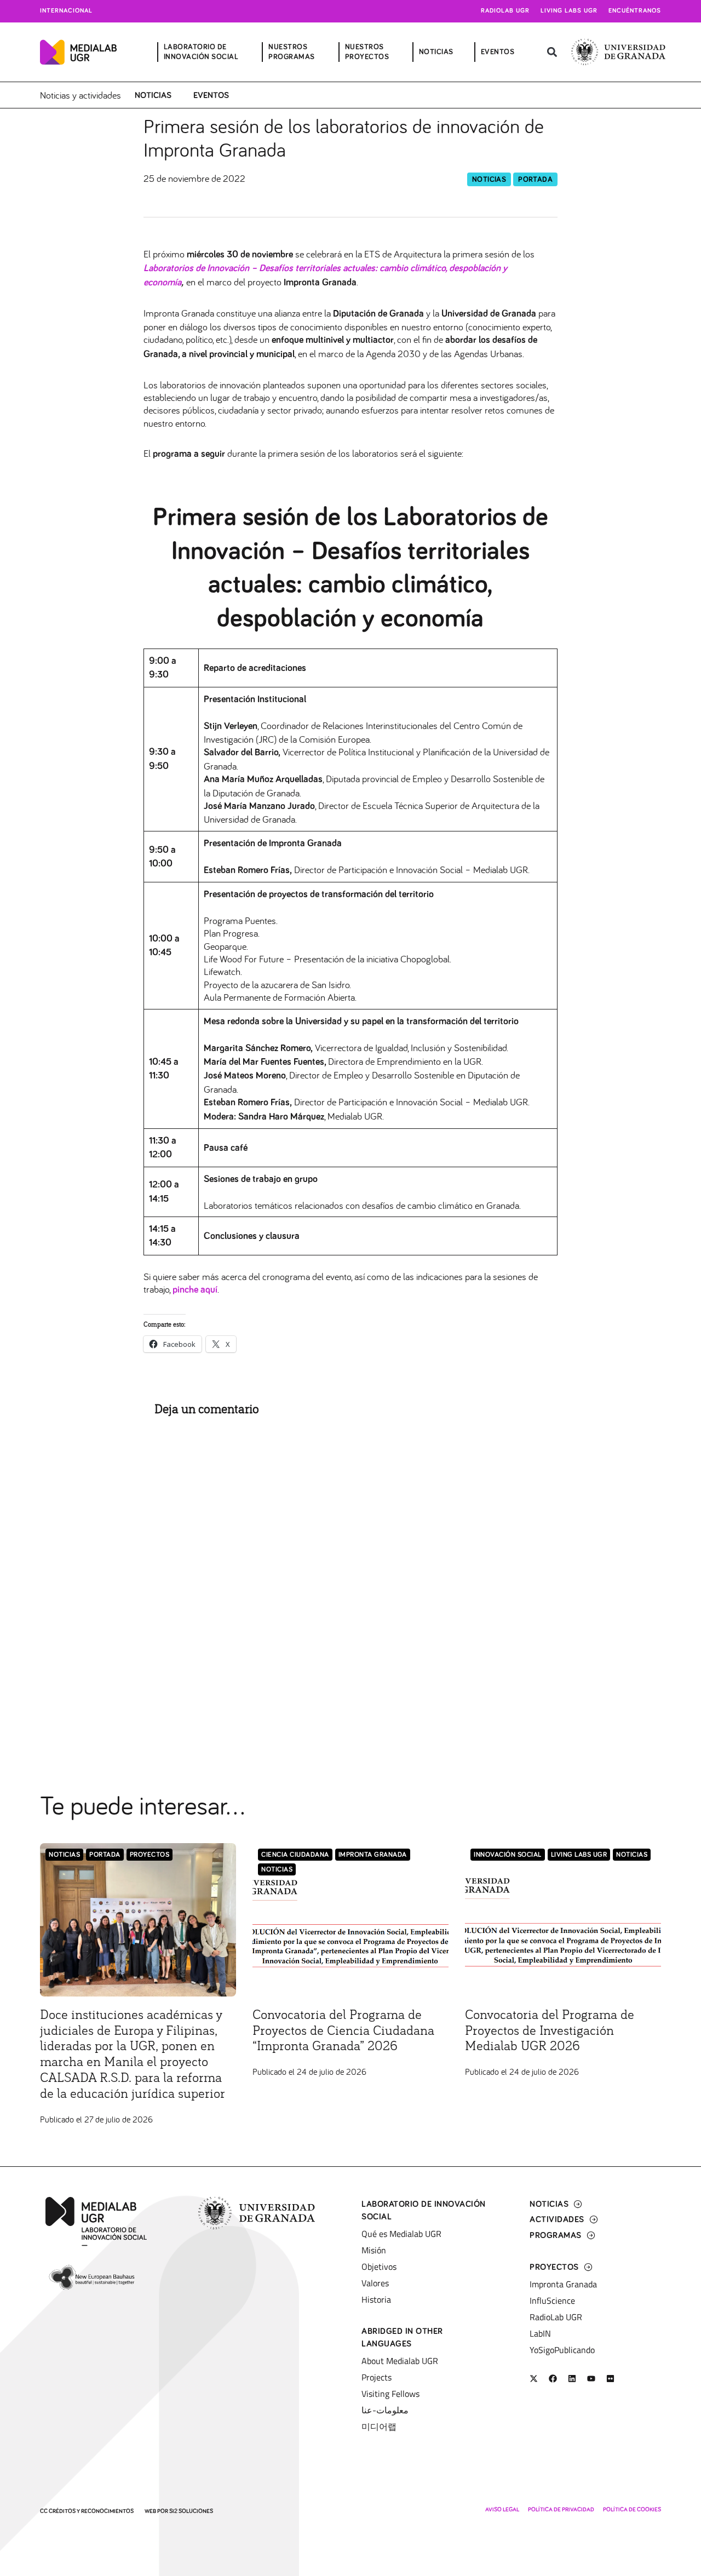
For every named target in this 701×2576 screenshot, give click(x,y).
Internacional (66, 11)
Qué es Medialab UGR (401, 2234)
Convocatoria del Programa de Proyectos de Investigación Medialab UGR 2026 (550, 2031)
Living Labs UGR (569, 11)
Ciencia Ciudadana (295, 1855)
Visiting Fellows (390, 2394)
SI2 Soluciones (191, 2511)
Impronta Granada (373, 1855)
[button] (552, 52)
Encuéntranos (635, 11)
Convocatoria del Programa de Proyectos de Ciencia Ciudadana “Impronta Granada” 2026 (343, 2031)
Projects (377, 2377)
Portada (535, 180)
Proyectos (150, 1855)
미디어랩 (379, 2426)
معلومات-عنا (385, 2410)
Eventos (211, 95)
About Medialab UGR (400, 2361)
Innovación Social (508, 1855)
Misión (374, 2250)
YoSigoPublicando (562, 2350)
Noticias (153, 95)
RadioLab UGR (556, 2317)
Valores (375, 2283)
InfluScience (552, 2300)
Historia (376, 2299)
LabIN (540, 2333)
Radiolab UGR (505, 11)
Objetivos (379, 2267)
